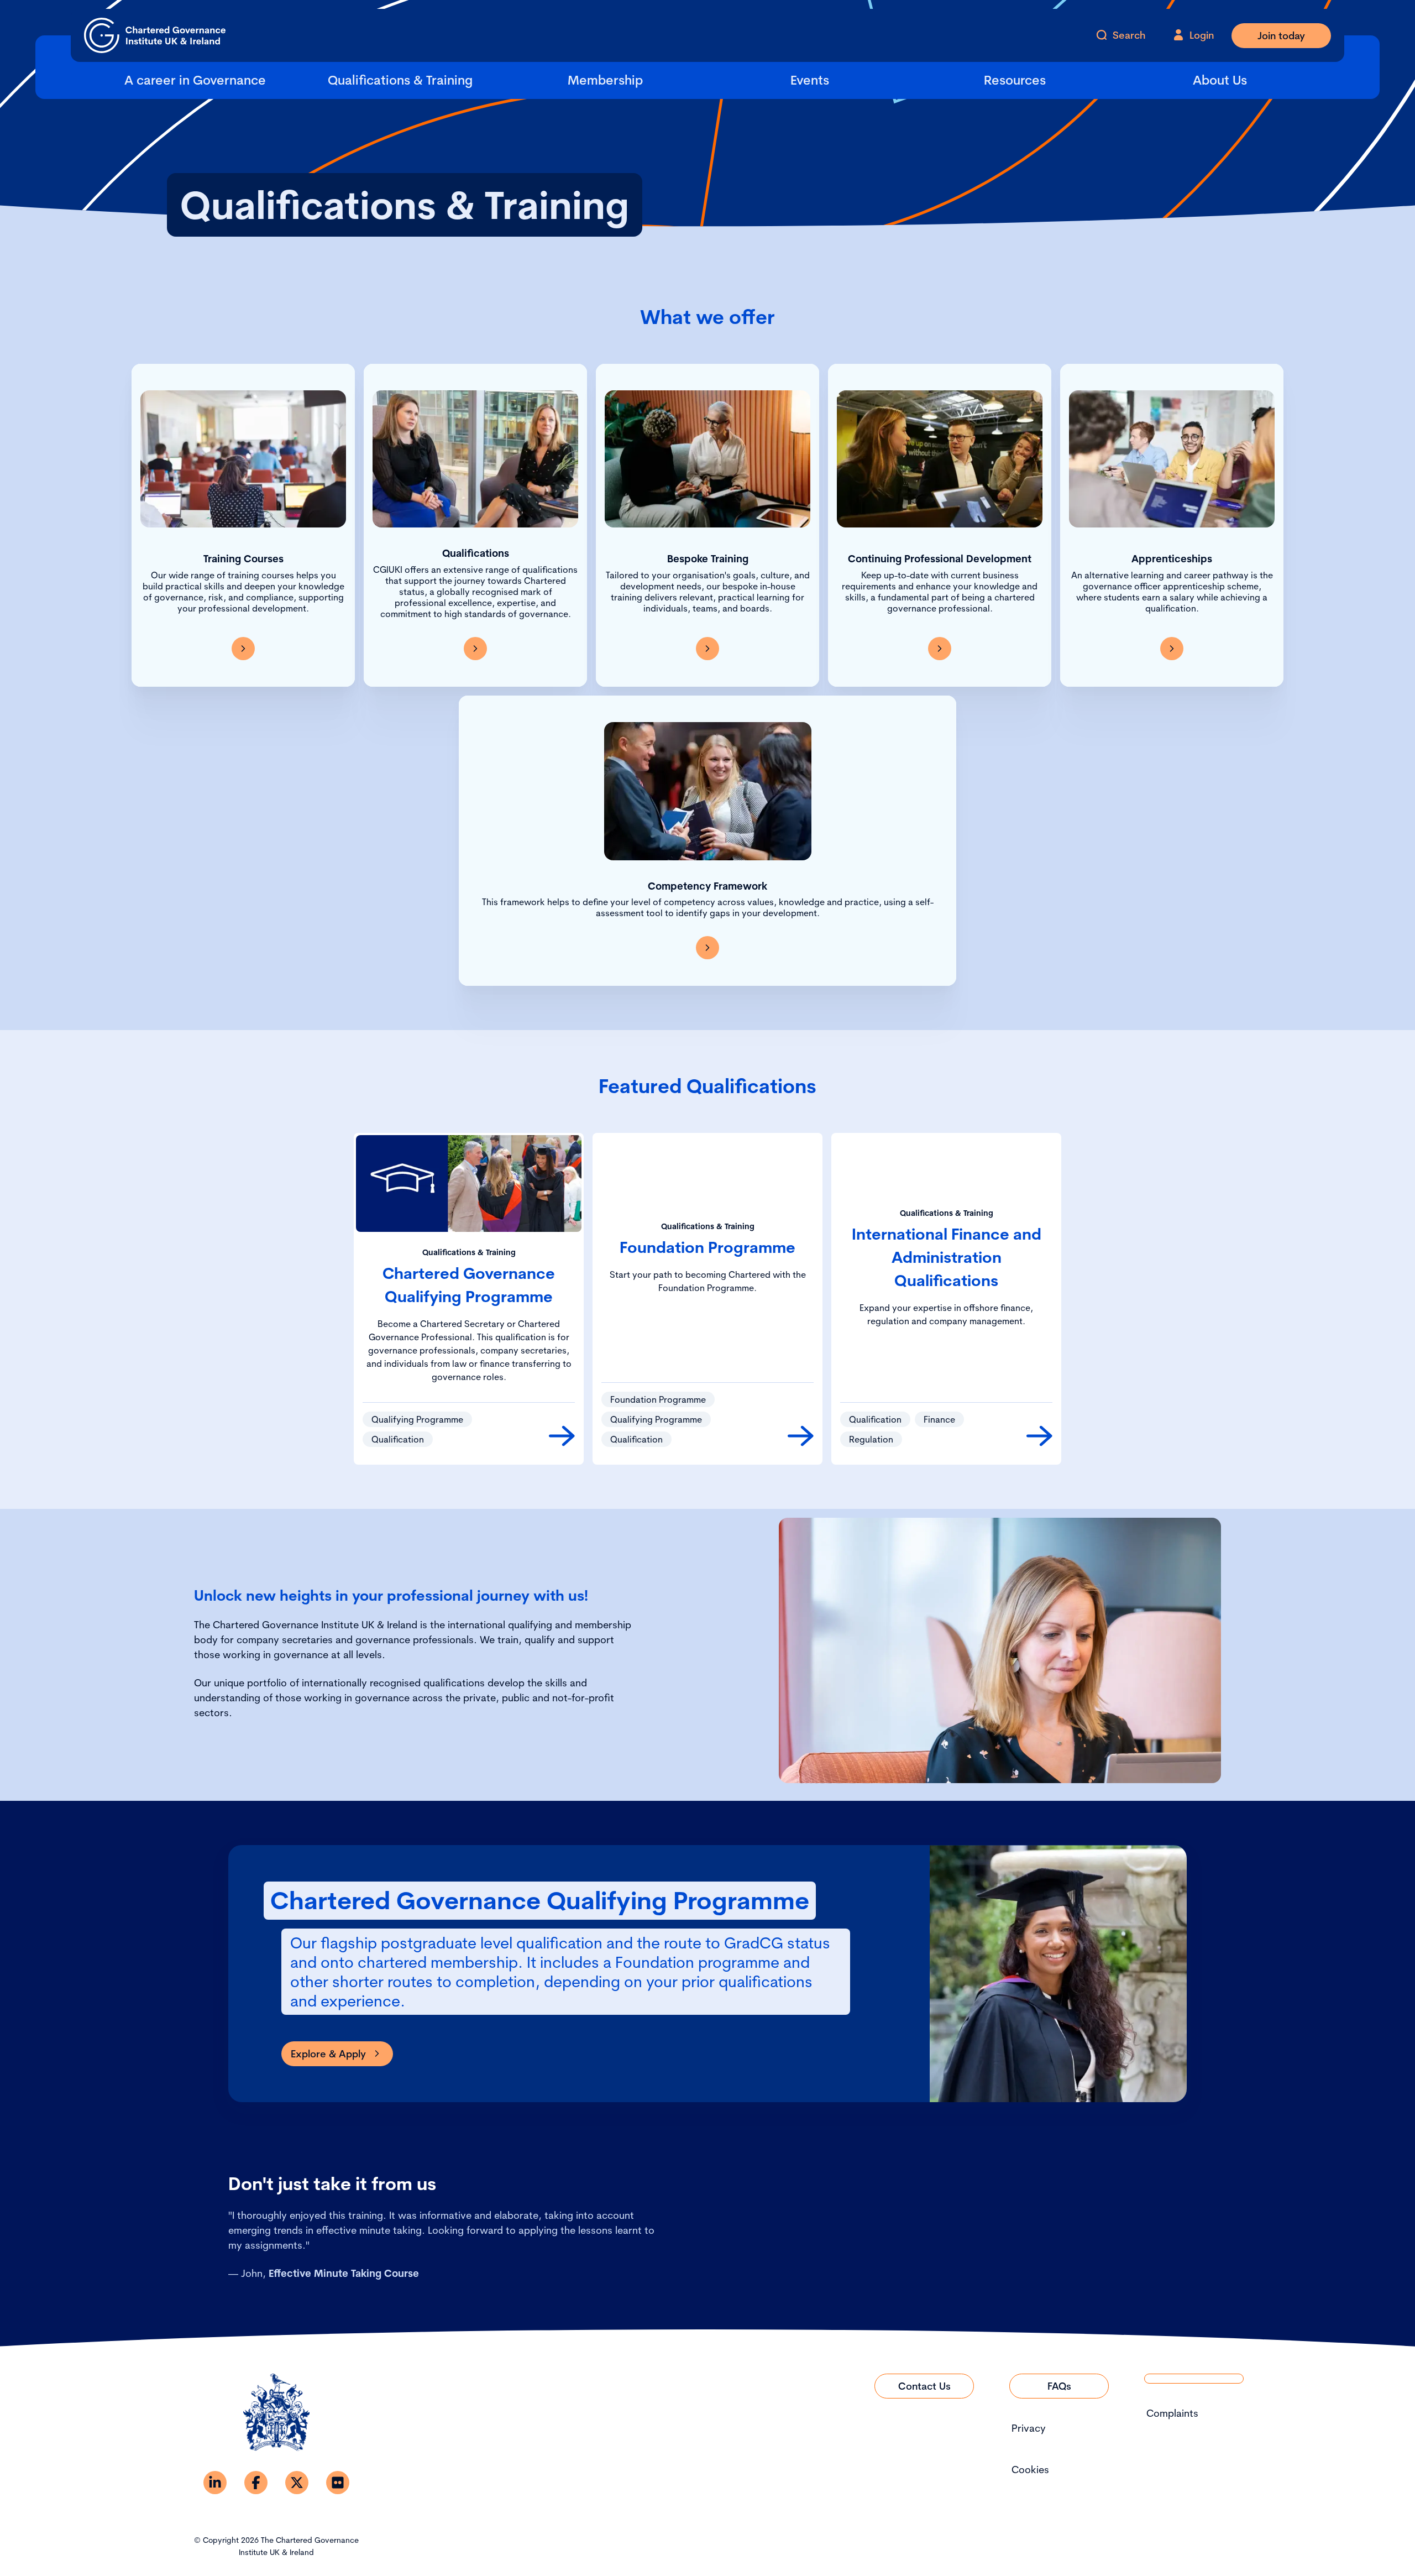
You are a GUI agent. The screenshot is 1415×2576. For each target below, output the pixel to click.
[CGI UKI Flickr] (338, 2483)
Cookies (1030, 2470)
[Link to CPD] (940, 649)
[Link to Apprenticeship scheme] (1172, 649)
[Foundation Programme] (801, 1436)
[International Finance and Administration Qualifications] (1039, 1436)
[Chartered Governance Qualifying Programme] (562, 1436)
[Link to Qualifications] (475, 649)
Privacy (1029, 2428)
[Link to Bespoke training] (707, 649)
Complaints (1172, 2413)
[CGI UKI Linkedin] (215, 2483)
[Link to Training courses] (243, 649)
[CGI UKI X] (297, 2483)
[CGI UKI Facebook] (256, 2483)
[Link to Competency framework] (707, 948)
